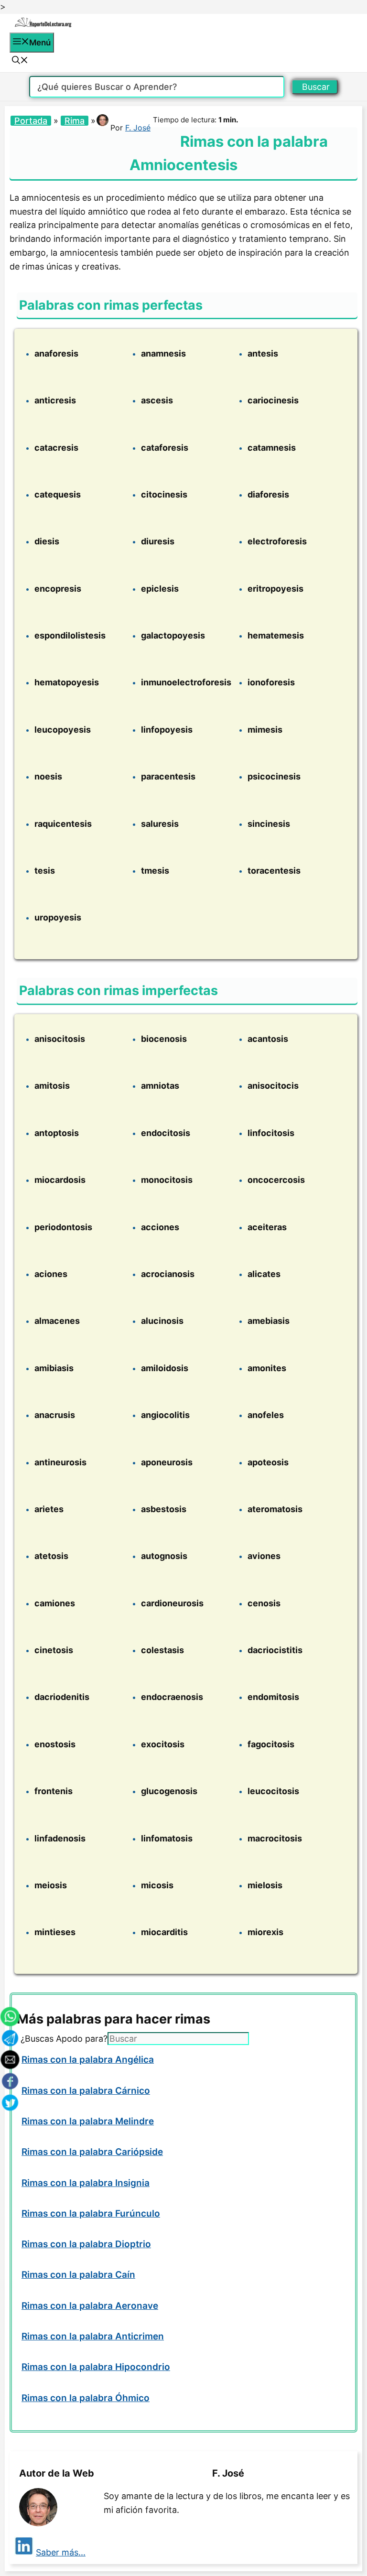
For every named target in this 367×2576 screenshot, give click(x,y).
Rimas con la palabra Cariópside (92, 2152)
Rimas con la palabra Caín (78, 2275)
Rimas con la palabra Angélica (88, 2060)
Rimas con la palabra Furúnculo (91, 2213)
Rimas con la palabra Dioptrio (86, 2244)
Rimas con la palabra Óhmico (86, 2398)
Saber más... (61, 2552)
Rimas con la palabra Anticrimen (93, 2336)
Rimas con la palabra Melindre (88, 2121)
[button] (20, 61)
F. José (138, 128)
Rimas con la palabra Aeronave (90, 2306)
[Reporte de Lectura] (43, 25)
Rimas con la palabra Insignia (86, 2183)
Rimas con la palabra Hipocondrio (96, 2367)
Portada (31, 121)
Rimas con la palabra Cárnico (86, 2091)
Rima (75, 121)
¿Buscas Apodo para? (64, 2039)
